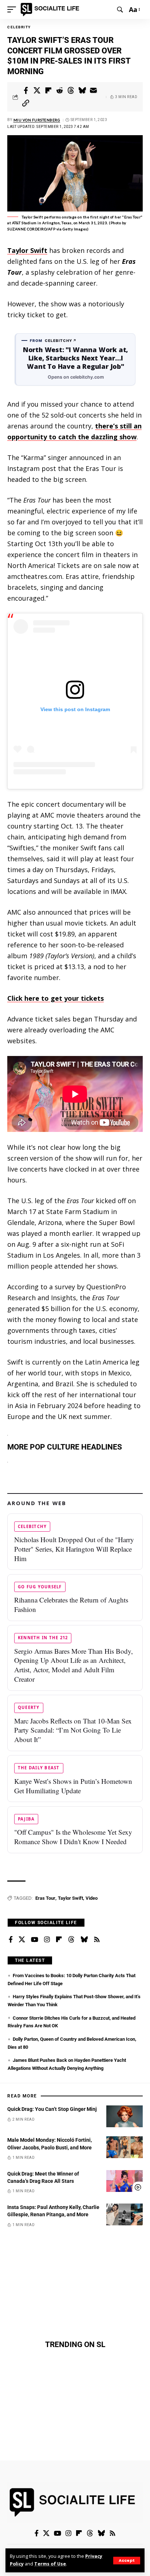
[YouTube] (35, 1940)
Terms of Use (50, 2564)
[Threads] (71, 1940)
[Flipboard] (59, 1940)
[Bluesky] (84, 1940)
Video (92, 1898)
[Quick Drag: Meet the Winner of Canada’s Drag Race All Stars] (125, 2181)
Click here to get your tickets (56, 998)
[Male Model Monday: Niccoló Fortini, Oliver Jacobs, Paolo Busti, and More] (125, 2147)
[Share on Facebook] (26, 90)
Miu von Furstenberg (37, 120)
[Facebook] (11, 1940)
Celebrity (19, 27)
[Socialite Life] (51, 9)
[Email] (94, 90)
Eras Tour (45, 1898)
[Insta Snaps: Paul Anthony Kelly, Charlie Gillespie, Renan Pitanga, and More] (125, 2214)
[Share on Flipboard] (48, 90)
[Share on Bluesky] (82, 90)
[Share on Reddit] (60, 90)
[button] (127, 2561)
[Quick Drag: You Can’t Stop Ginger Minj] (125, 2116)
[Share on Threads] (71, 90)
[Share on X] (37, 90)
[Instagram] (47, 1940)
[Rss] (97, 1940)
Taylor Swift (27, 250)
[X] (22, 1940)
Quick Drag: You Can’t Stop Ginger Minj (52, 2109)
